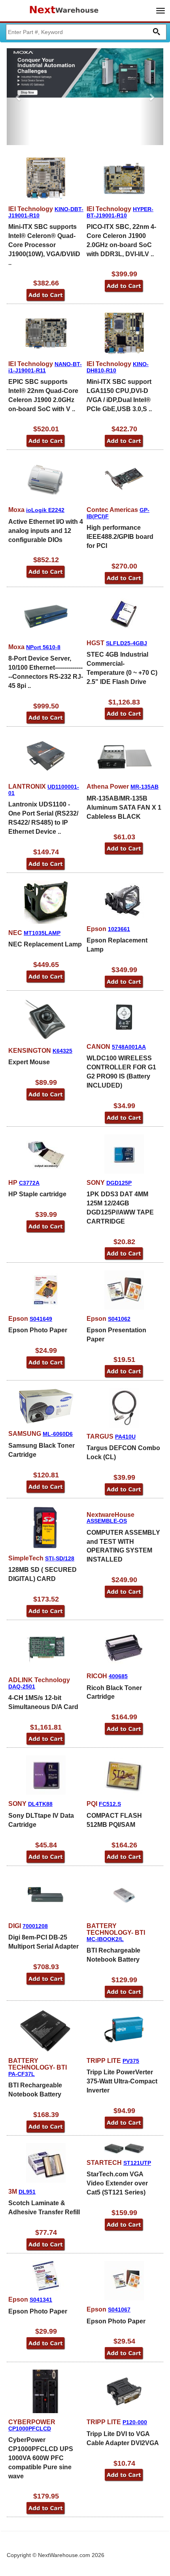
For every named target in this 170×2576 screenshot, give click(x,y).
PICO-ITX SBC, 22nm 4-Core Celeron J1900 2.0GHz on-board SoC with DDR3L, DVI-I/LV (121, 240)
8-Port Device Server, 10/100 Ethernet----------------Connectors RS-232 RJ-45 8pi (46, 672)
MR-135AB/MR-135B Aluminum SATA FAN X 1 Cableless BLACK (124, 807)
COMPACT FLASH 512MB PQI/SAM (114, 1820)
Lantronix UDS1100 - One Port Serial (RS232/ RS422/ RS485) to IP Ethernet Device (43, 818)
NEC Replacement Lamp (45, 944)
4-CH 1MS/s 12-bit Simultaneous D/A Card (43, 1702)
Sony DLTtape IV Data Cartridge (41, 1820)
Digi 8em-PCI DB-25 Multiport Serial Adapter (43, 1942)
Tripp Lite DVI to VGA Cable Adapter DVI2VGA (123, 2438)
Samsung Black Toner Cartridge (42, 1450)
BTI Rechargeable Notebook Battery (113, 1955)
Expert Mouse (29, 1062)
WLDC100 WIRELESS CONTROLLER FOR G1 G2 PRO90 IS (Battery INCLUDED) (121, 1072)
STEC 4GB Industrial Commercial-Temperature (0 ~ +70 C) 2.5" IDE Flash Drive (122, 668)
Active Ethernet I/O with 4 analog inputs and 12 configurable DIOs (46, 531)
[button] (18, 97)
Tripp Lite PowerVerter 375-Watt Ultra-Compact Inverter (122, 2081)
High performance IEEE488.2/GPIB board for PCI (120, 537)
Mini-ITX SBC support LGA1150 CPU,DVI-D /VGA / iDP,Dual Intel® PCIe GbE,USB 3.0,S (119, 395)
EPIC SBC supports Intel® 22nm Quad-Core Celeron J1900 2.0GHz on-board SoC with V (43, 395)
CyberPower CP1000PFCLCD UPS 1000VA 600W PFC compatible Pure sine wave (41, 2458)
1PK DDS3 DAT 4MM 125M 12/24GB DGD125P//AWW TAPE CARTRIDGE (120, 1208)
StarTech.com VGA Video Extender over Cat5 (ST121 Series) (117, 2183)
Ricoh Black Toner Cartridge (114, 1692)
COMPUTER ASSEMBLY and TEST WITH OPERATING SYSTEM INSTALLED (123, 1546)
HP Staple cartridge (37, 1194)
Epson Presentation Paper (116, 1335)
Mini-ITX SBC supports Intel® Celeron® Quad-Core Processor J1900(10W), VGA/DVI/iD (44, 245)
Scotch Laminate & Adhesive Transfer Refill (44, 2208)
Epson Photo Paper (38, 1330)
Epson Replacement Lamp (117, 945)
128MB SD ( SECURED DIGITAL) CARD (42, 1574)
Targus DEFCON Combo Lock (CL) (123, 1452)
